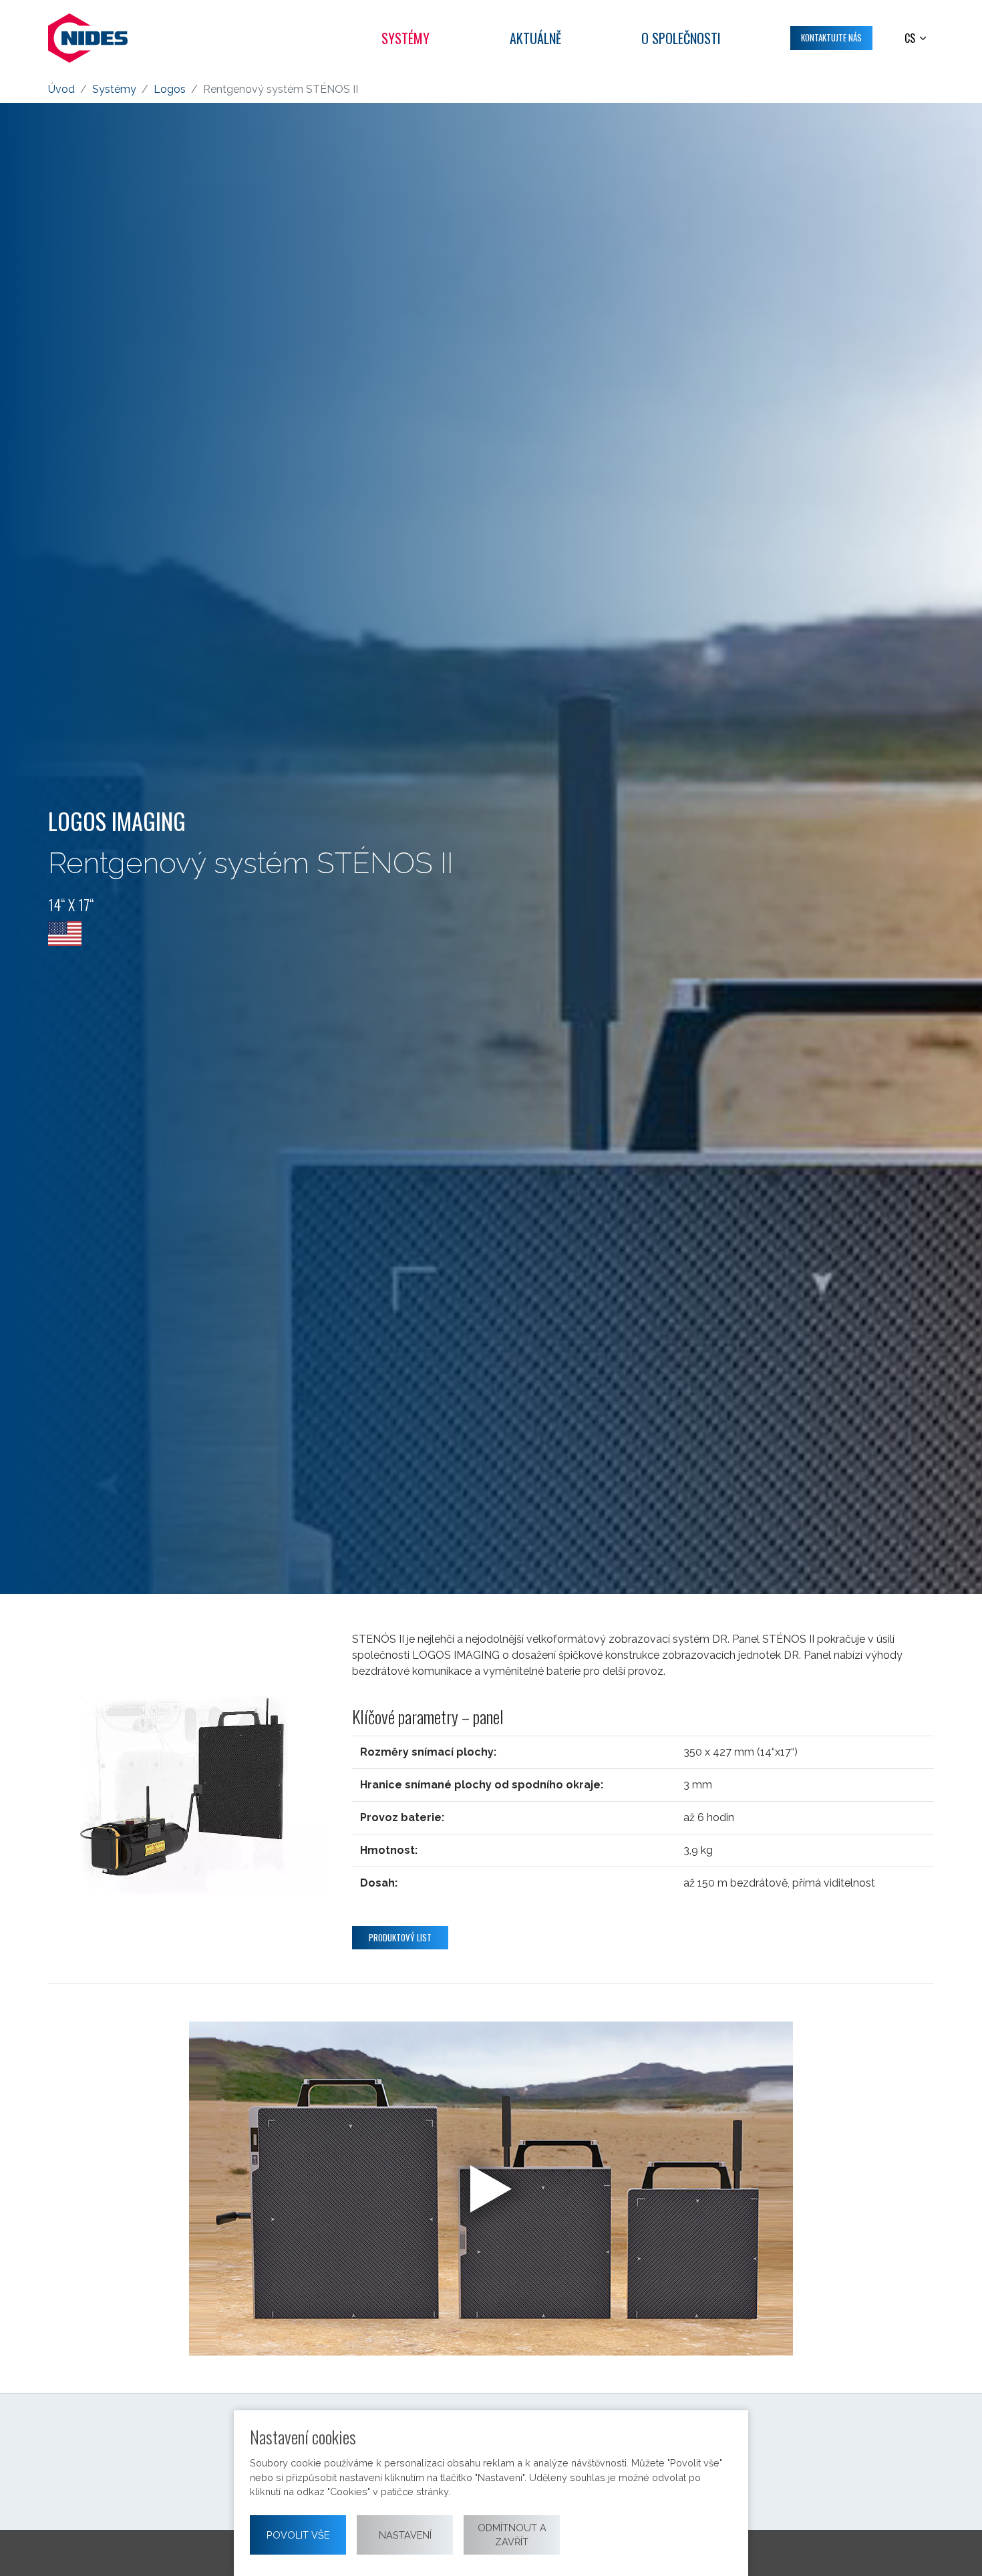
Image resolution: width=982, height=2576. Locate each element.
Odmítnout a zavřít (512, 2535)
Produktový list (400, 1937)
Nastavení (405, 2535)
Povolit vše (298, 2535)
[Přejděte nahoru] (953, 2547)
